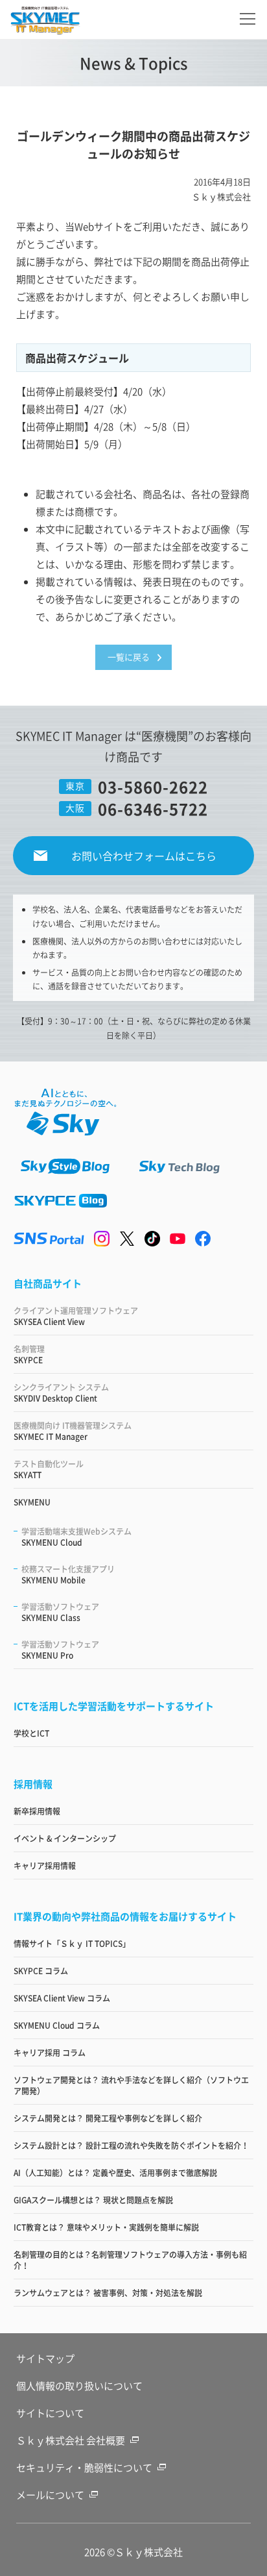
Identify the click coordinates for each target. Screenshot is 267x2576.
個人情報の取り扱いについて (79, 2385)
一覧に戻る (129, 657)
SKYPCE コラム (41, 1971)
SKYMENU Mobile (68, 1574)
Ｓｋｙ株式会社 (149, 2552)
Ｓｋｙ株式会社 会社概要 (71, 2440)
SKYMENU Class (60, 1612)
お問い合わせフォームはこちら (144, 856)
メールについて (50, 2495)
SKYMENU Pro (60, 1650)
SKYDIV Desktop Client (61, 1393)
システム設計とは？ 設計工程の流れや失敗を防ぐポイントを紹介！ (131, 2145)
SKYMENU (32, 1502)
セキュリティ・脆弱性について (84, 2467)
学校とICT (31, 1733)
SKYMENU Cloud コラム (57, 2025)
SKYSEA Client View (76, 1316)
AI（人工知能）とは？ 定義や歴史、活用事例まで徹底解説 (115, 2173)
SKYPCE (29, 1354)
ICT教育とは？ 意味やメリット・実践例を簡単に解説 (106, 2227)
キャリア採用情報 (45, 1865)
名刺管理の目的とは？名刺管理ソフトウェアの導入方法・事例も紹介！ (130, 2260)
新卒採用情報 (37, 1811)
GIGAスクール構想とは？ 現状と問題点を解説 (93, 2200)
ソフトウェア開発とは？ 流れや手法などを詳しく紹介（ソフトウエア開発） (131, 2085)
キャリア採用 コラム (50, 2052)
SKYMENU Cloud (76, 1537)
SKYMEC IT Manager (73, 1431)
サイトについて (50, 2413)
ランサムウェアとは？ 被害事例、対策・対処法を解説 (108, 2293)
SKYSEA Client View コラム (62, 1998)
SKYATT (49, 1469)
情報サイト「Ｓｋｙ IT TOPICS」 (72, 1943)
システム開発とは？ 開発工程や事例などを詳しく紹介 (108, 2118)
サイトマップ (45, 2358)
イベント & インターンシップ (65, 1838)
